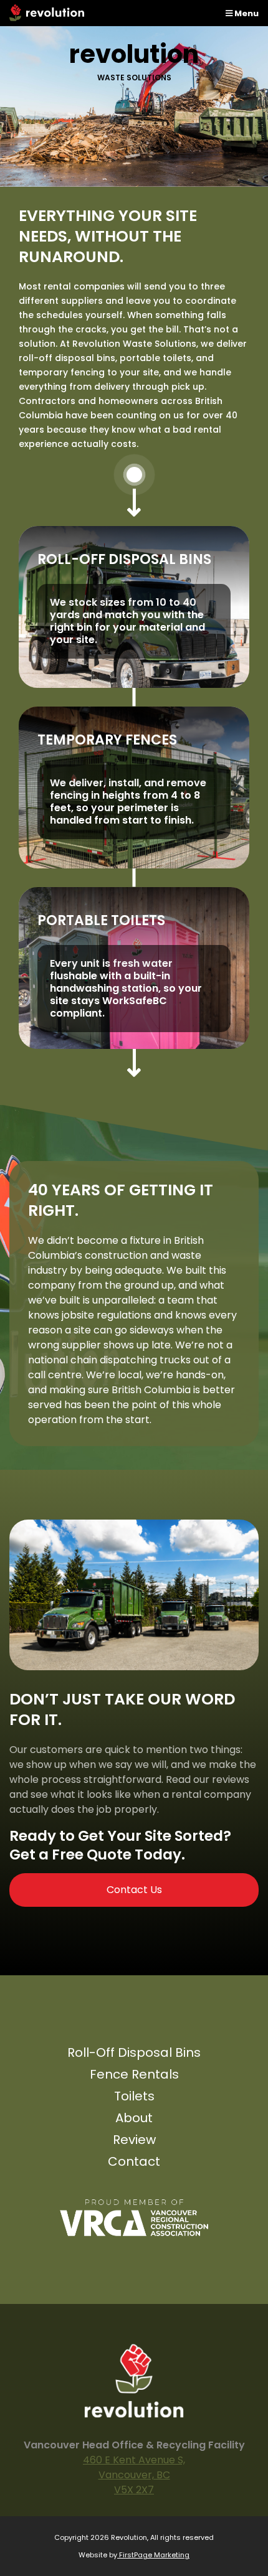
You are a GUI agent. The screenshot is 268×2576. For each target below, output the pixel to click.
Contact (134, 2163)
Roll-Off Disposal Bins (134, 2054)
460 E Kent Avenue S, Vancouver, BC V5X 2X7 (134, 2475)
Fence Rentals (134, 2076)
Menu (246, 13)
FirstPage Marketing (153, 2555)
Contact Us (134, 1890)
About (134, 2119)
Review (134, 2141)
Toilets (134, 2098)
